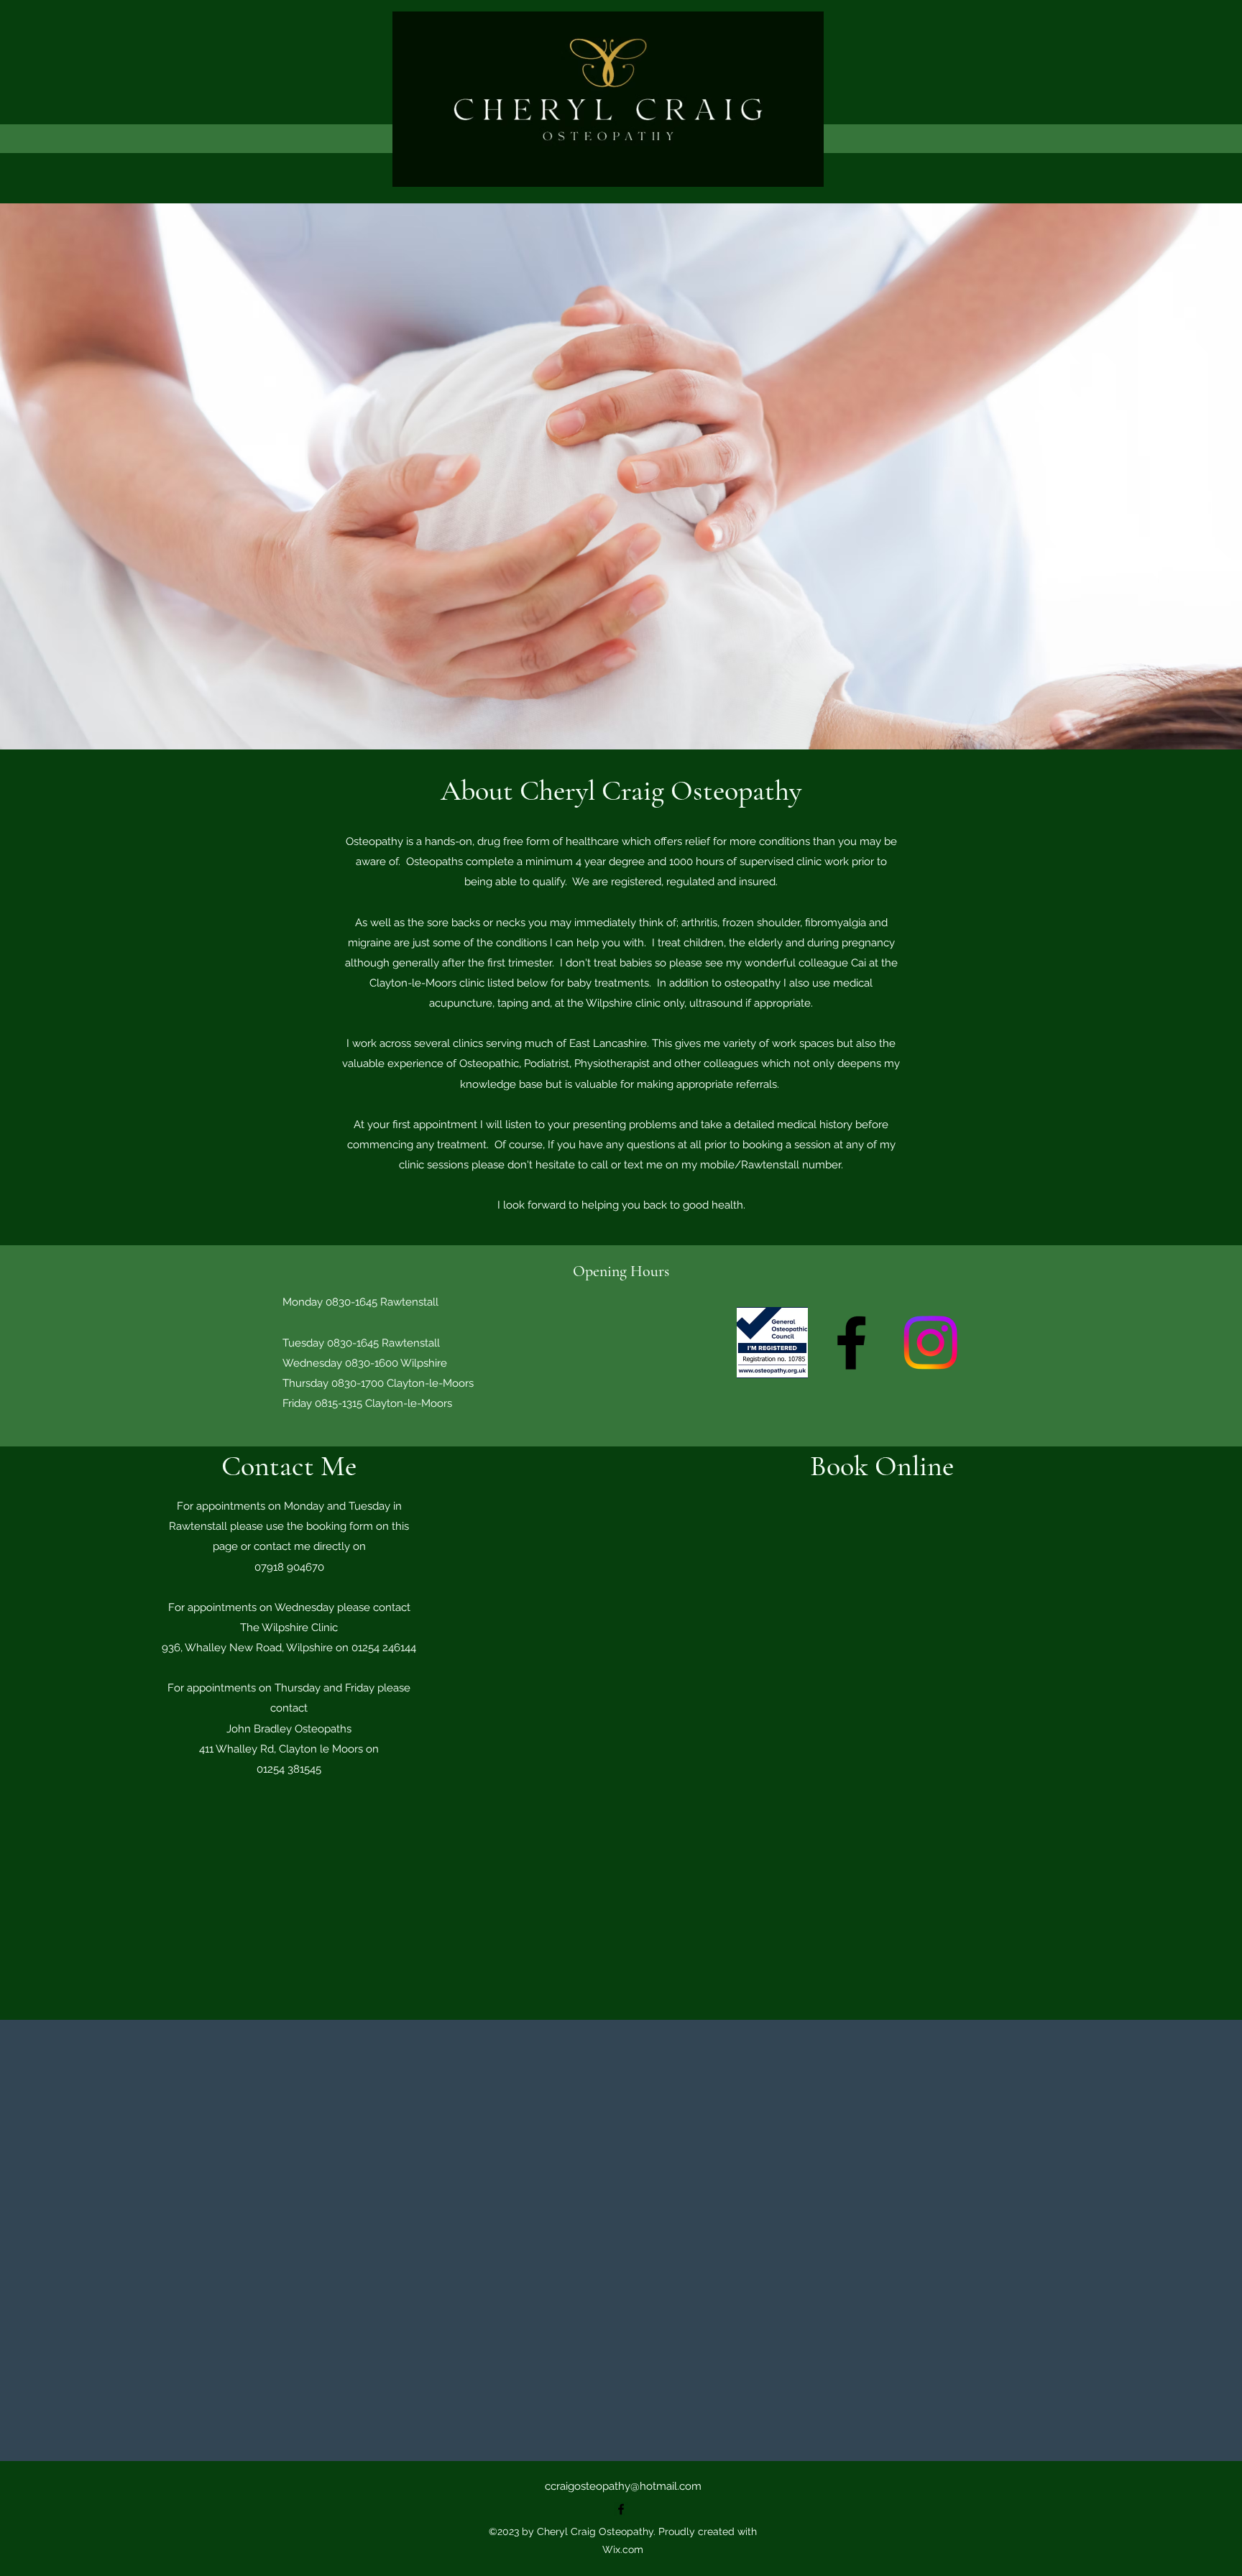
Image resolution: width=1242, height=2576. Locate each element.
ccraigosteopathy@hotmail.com (623, 2486)
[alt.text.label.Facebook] (851, 1343)
